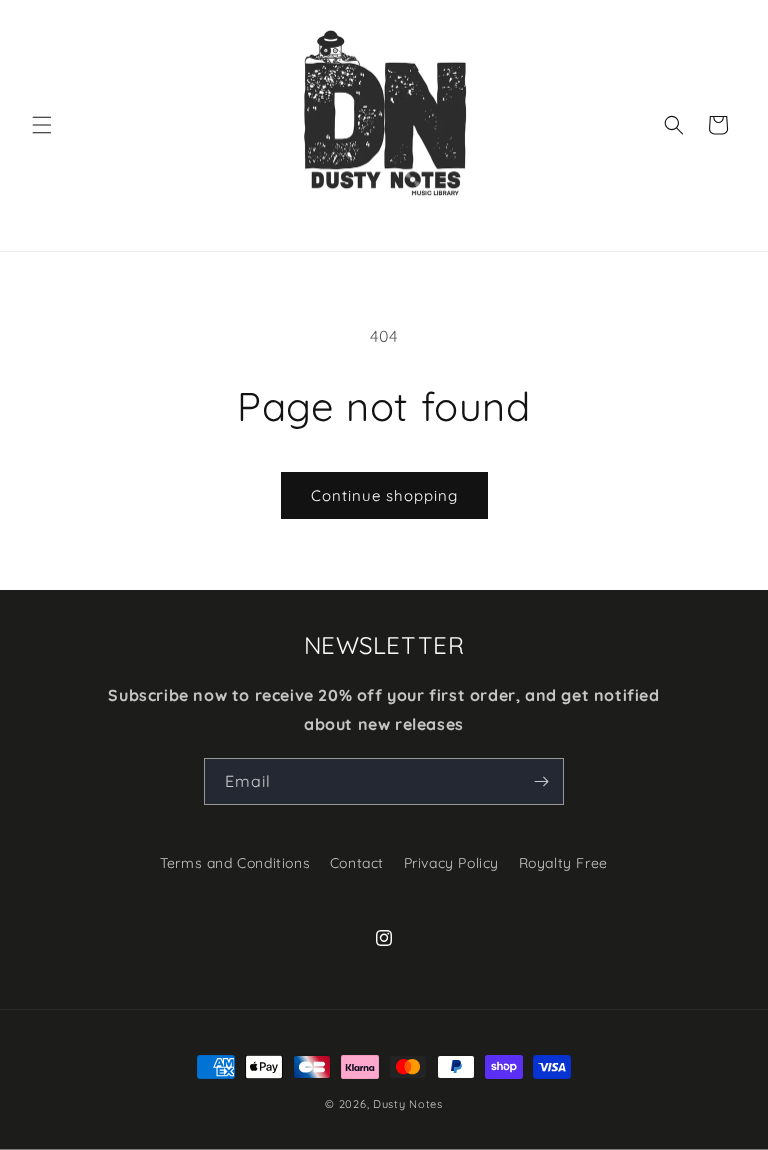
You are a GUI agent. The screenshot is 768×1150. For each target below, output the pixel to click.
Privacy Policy (451, 863)
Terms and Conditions (235, 863)
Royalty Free (563, 863)
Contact (357, 863)
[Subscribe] (541, 781)
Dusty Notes (408, 1104)
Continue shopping (384, 495)
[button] (42, 125)
